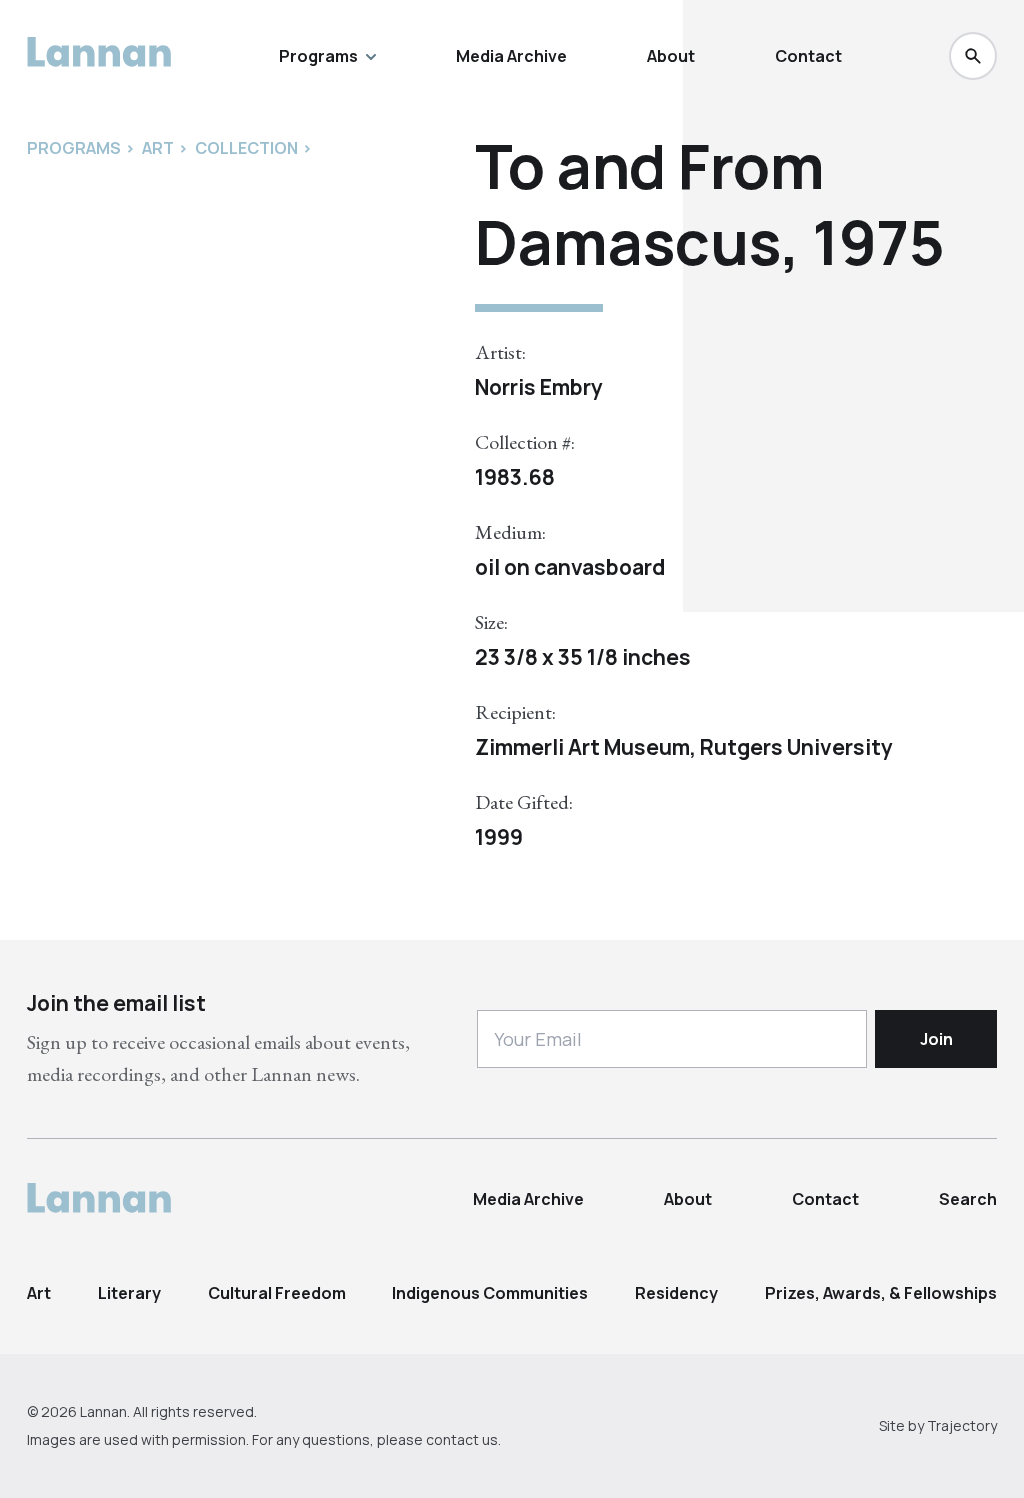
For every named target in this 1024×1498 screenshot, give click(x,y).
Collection (246, 148)
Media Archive (511, 56)
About (671, 56)
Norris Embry (539, 387)
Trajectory (962, 1425)
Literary (129, 1293)
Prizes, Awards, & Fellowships (881, 1293)
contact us (462, 1439)
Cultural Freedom (277, 1293)
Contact (808, 56)
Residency (676, 1293)
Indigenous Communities (490, 1293)
